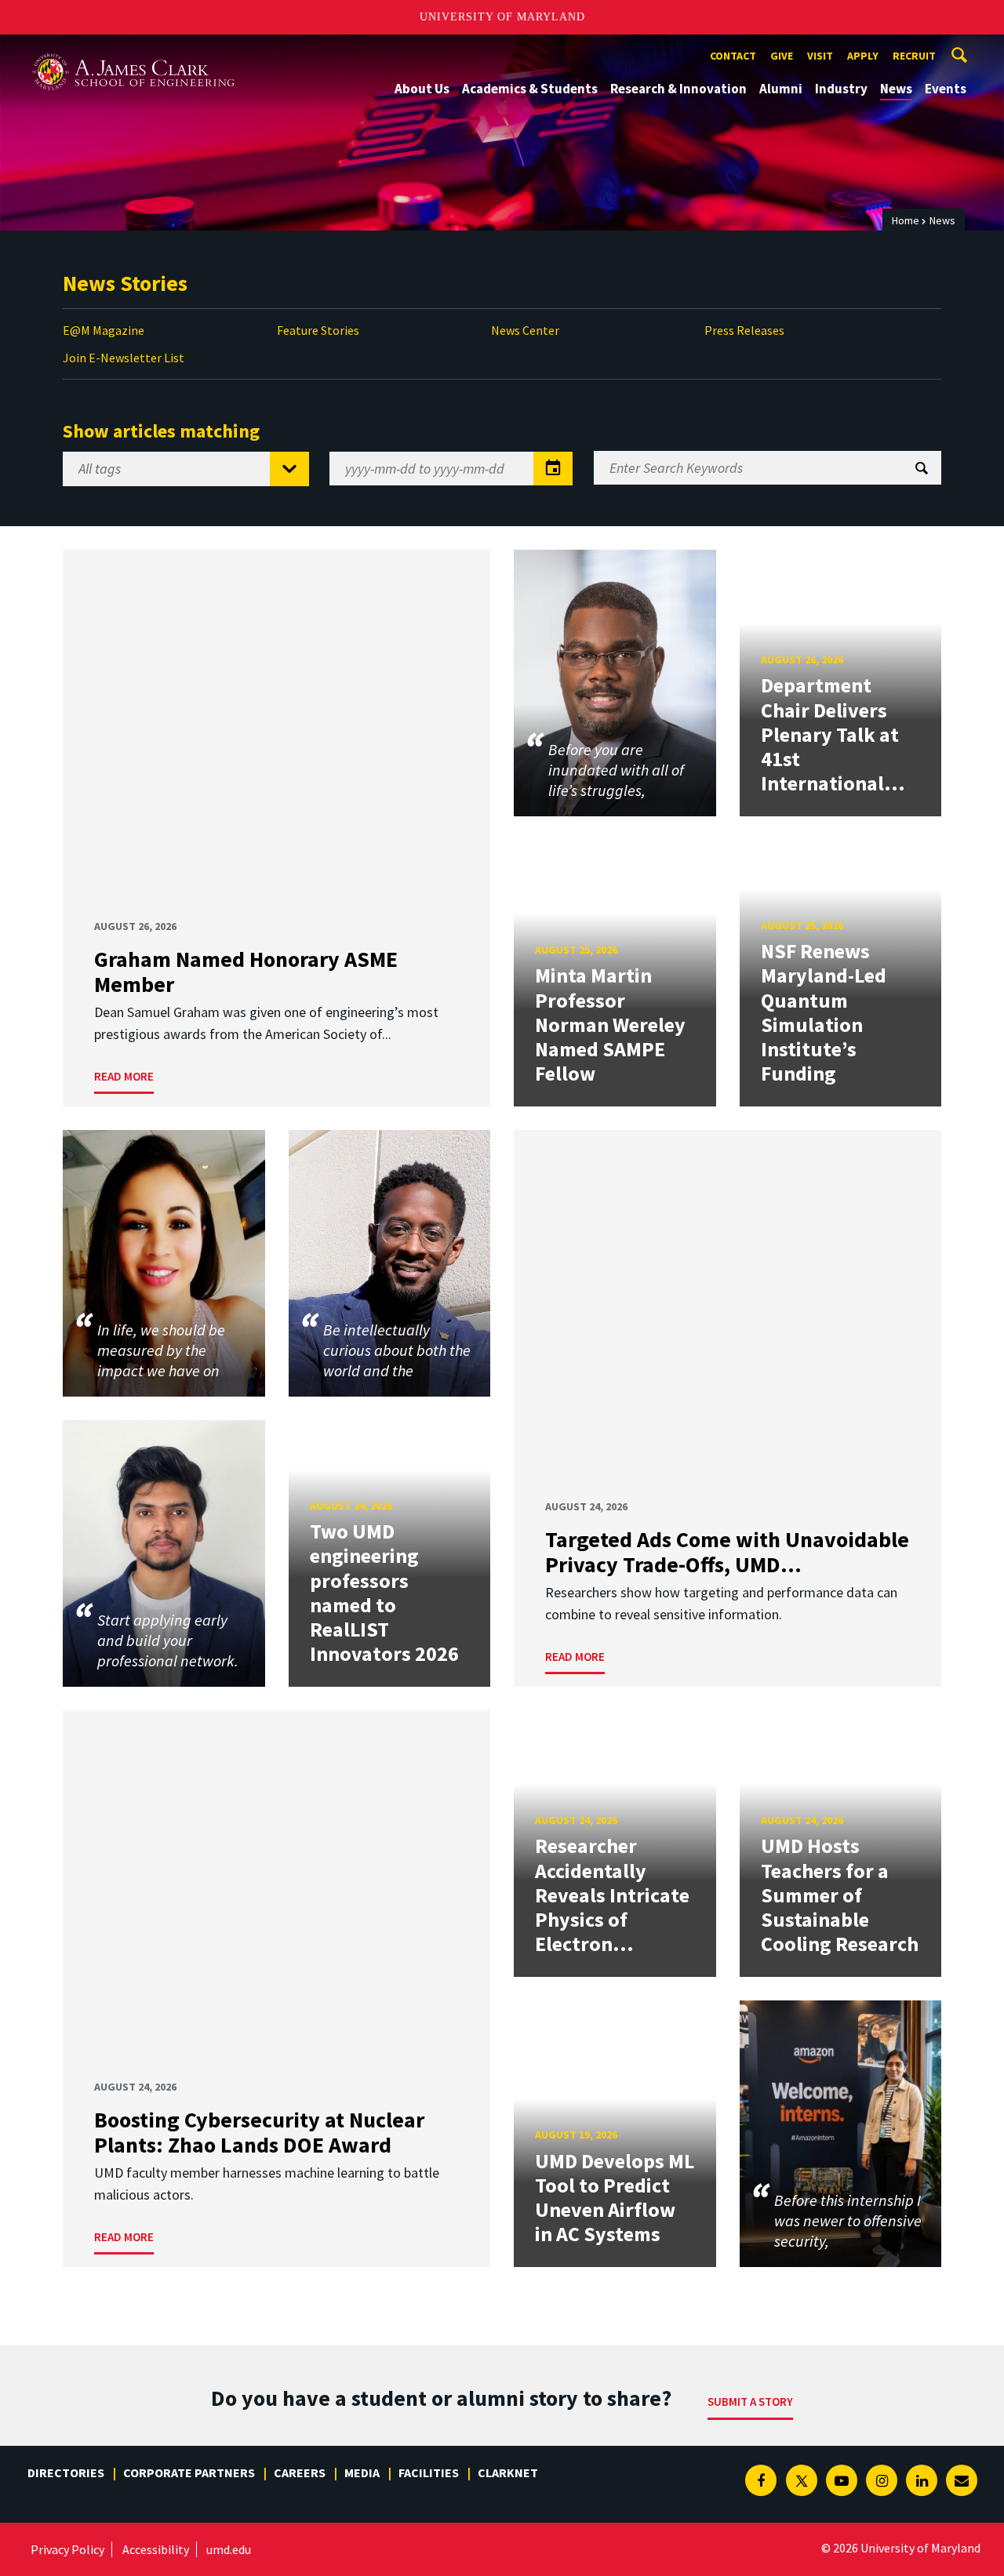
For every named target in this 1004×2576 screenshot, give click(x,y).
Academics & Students (530, 89)
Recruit (914, 56)
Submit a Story (750, 2402)
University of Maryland (502, 17)
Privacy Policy (67, 2549)
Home (906, 220)
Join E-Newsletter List (124, 358)
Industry (841, 89)
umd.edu (229, 2549)
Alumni (781, 89)
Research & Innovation (678, 89)
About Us (422, 89)
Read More (124, 1076)
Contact (733, 56)
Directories (66, 2472)
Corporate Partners (189, 2472)
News (896, 89)
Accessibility (156, 2549)
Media (362, 2472)
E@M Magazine (104, 330)
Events (946, 89)
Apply (863, 56)
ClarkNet (508, 2472)
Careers (300, 2472)
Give (782, 56)
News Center (525, 330)
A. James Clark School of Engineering (133, 49)
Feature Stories (318, 330)
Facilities (429, 2472)
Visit (820, 56)
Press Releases (744, 330)
